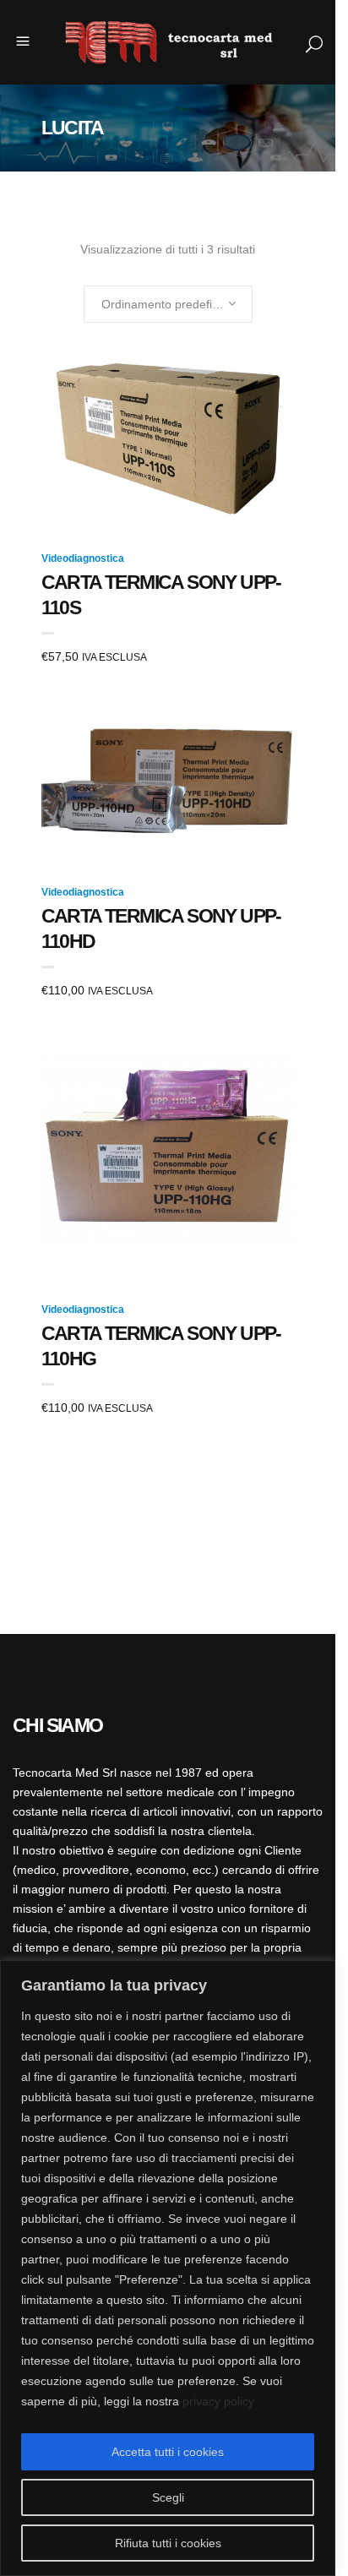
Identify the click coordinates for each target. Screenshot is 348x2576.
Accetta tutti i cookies (168, 2452)
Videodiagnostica (83, 558)
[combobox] (168, 304)
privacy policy (218, 2401)
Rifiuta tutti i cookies (168, 2543)
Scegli (168, 2497)
